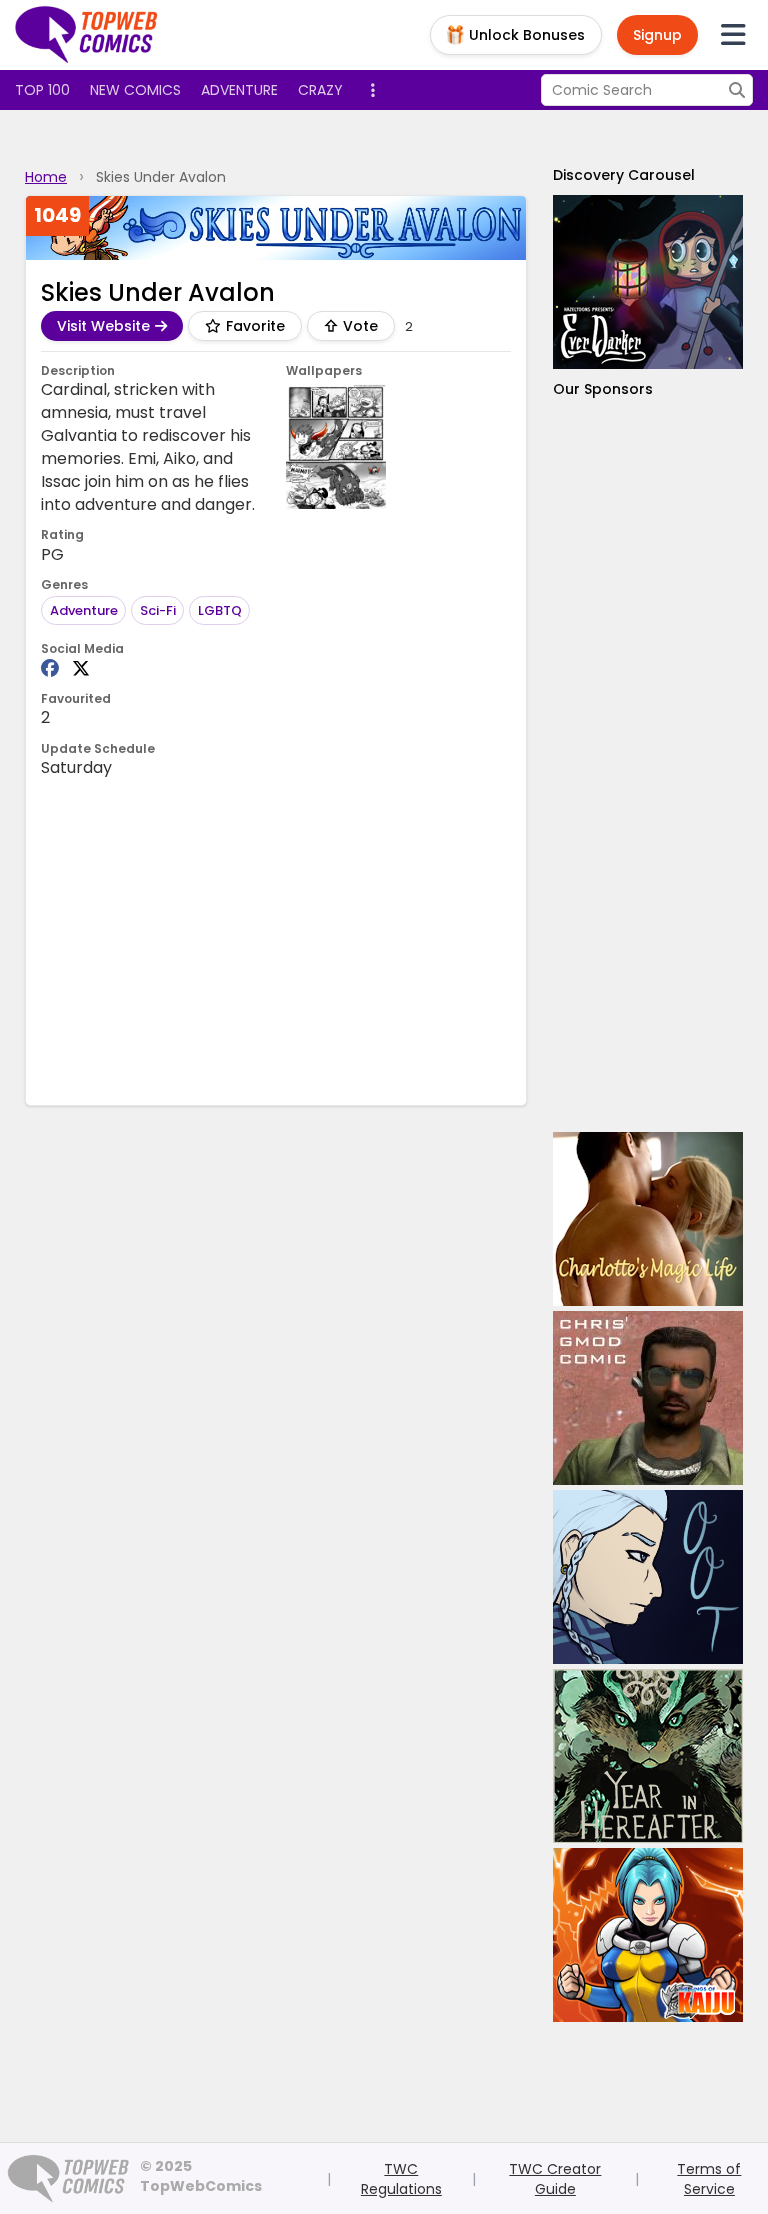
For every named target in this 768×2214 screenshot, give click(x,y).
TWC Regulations (401, 2179)
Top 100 (42, 90)
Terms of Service (709, 2179)
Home (46, 177)
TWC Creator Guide (555, 2179)
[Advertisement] (648, 765)
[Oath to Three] (648, 1577)
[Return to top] (87, 35)
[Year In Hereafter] (648, 1756)
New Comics (135, 90)
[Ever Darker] (648, 282)
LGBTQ (220, 610)
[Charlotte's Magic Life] (648, 1219)
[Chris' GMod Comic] (648, 1398)
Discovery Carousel (624, 175)
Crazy (320, 90)
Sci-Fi (158, 610)
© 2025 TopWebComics (201, 2176)
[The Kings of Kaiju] (648, 1935)
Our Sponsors (603, 389)
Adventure (239, 90)
